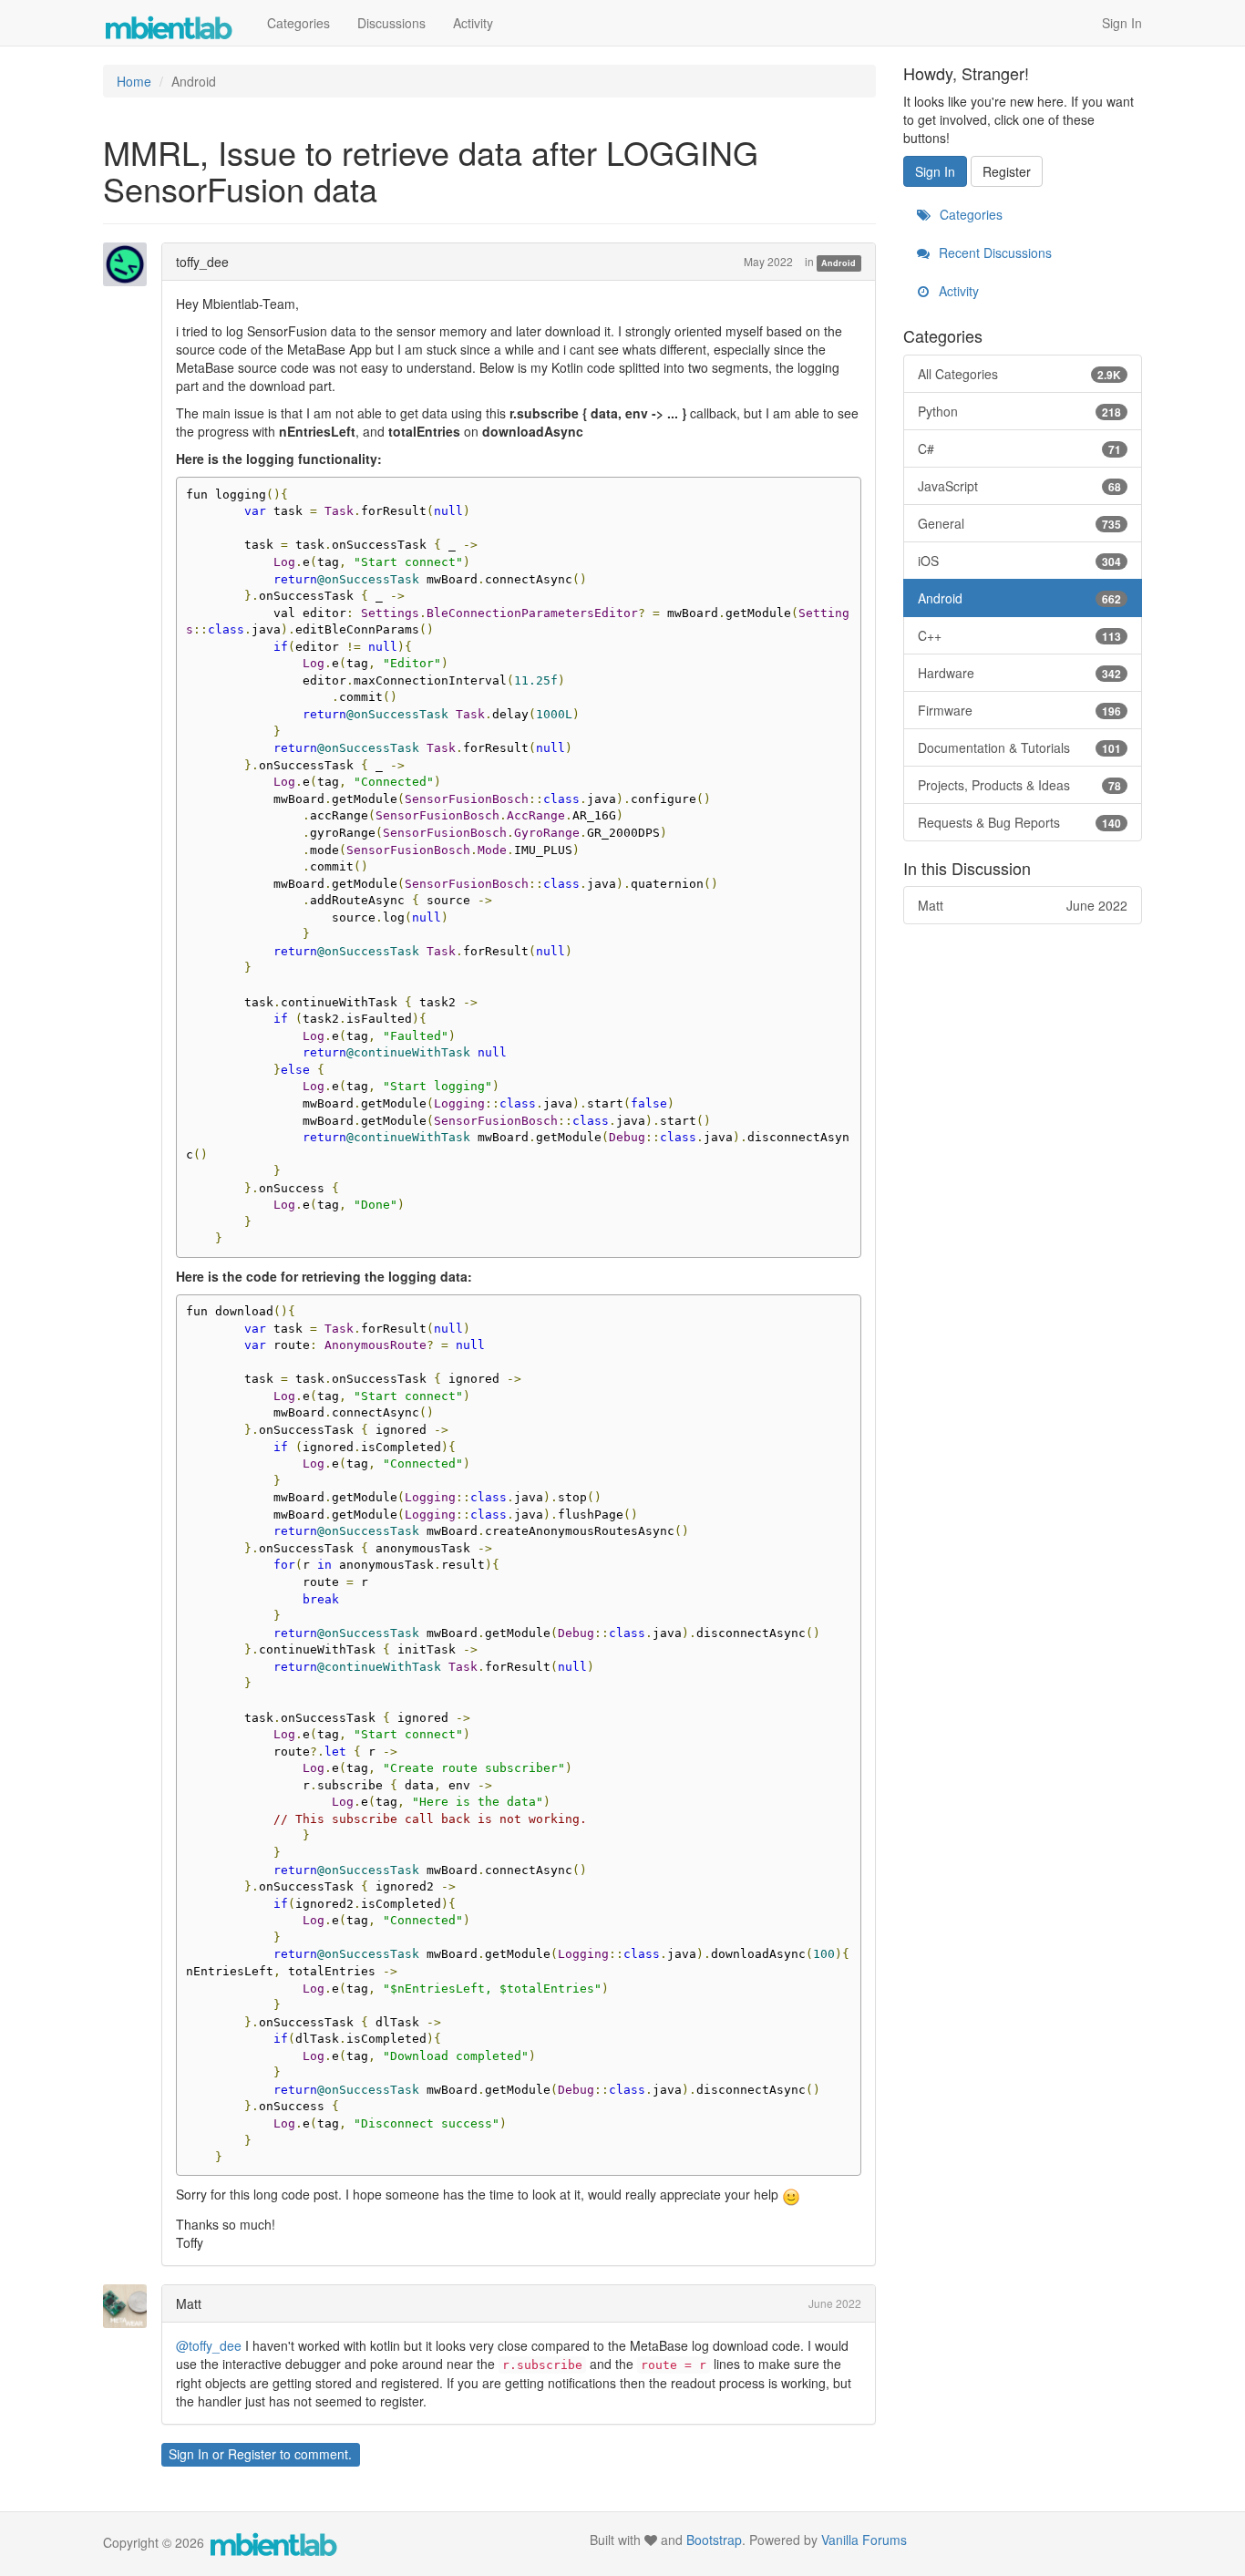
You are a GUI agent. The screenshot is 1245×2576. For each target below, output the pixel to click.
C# (1020, 448)
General (1020, 523)
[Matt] (130, 2306)
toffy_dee (202, 262)
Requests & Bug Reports (1020, 822)
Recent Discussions (993, 252)
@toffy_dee (209, 2345)
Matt (189, 2303)
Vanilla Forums (864, 2540)
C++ (1020, 635)
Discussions (391, 23)
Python (1020, 411)
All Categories (1020, 374)
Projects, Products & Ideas (1020, 785)
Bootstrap (714, 2540)
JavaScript (1020, 486)
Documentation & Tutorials (1020, 747)
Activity (473, 23)
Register (252, 2454)
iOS (1020, 561)
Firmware (1020, 710)
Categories (298, 23)
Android (839, 263)
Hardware (1020, 673)
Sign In (1122, 23)
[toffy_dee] (130, 264)
